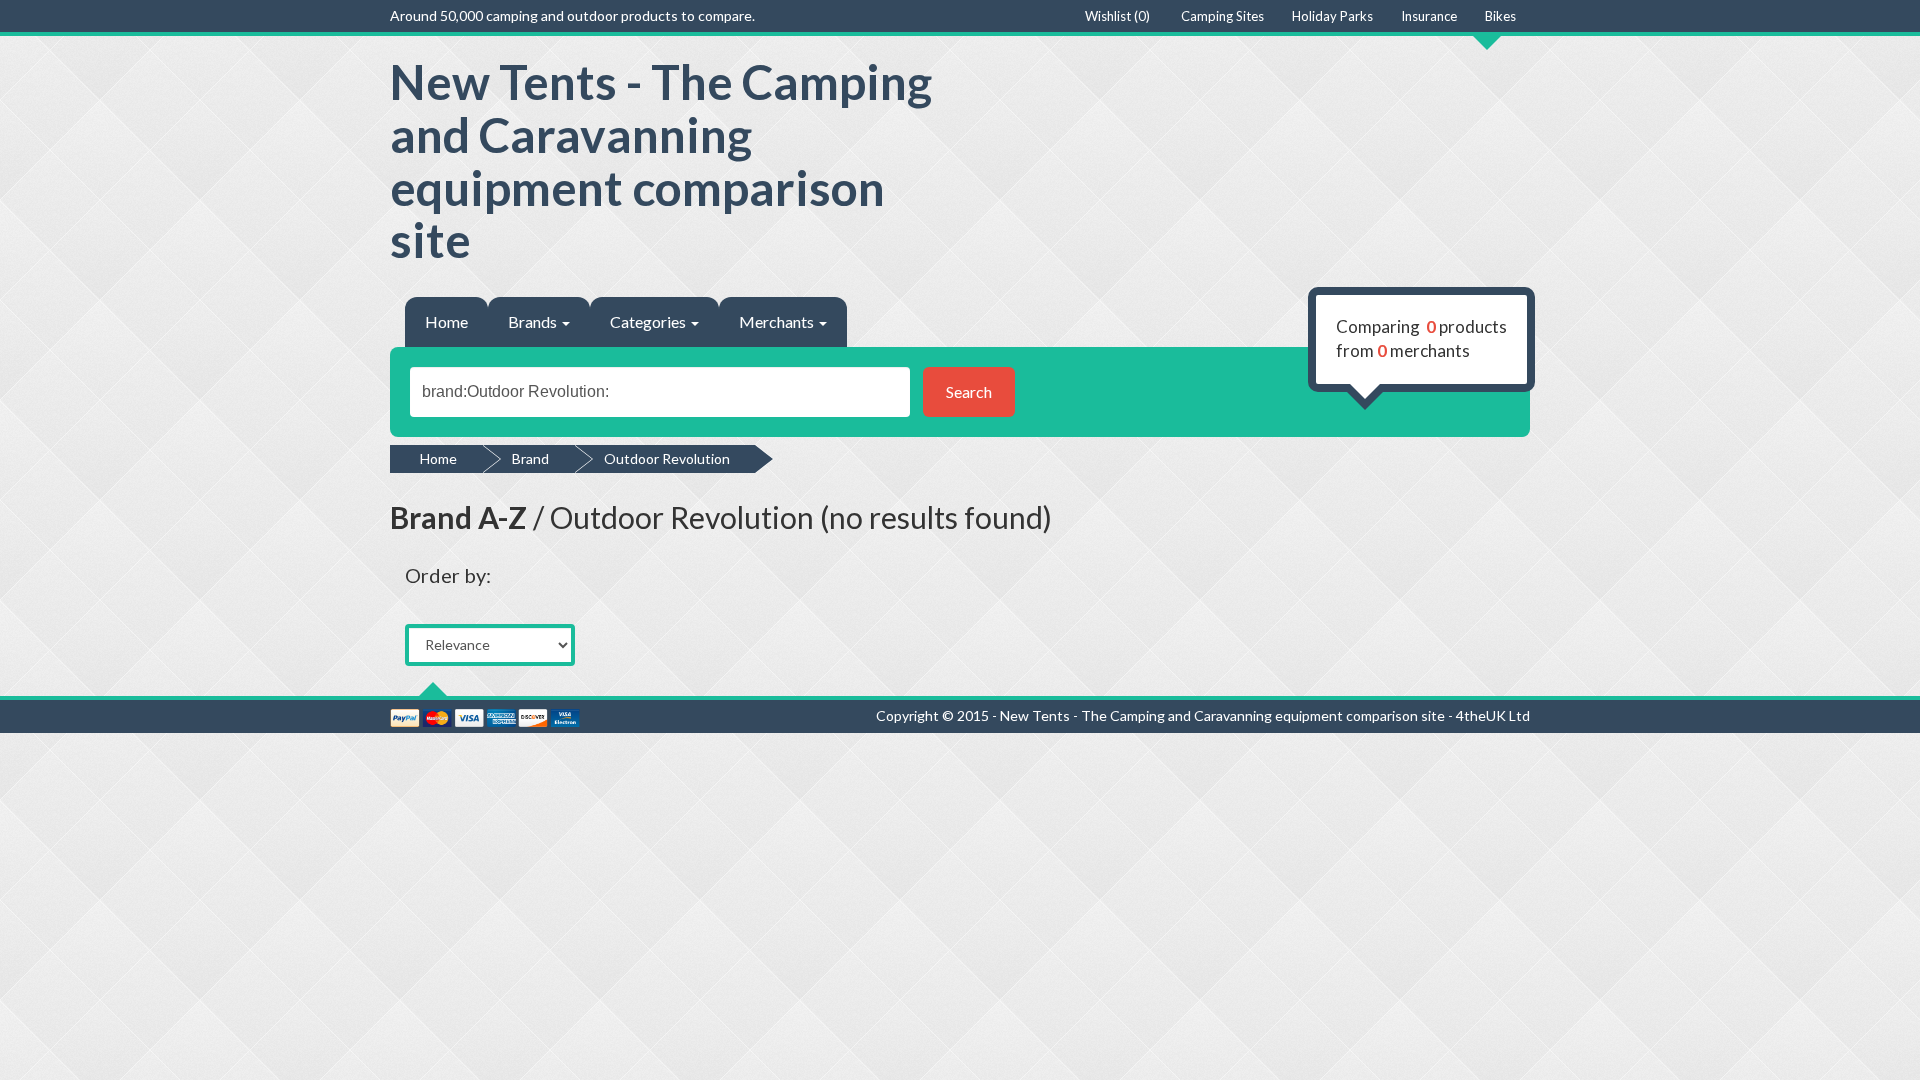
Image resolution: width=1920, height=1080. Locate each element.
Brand (530, 458)
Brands (534, 321)
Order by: (448, 575)
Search (969, 391)
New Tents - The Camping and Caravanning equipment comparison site (661, 160)
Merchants (778, 321)
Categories (649, 321)
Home (446, 321)
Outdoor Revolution (667, 458)
